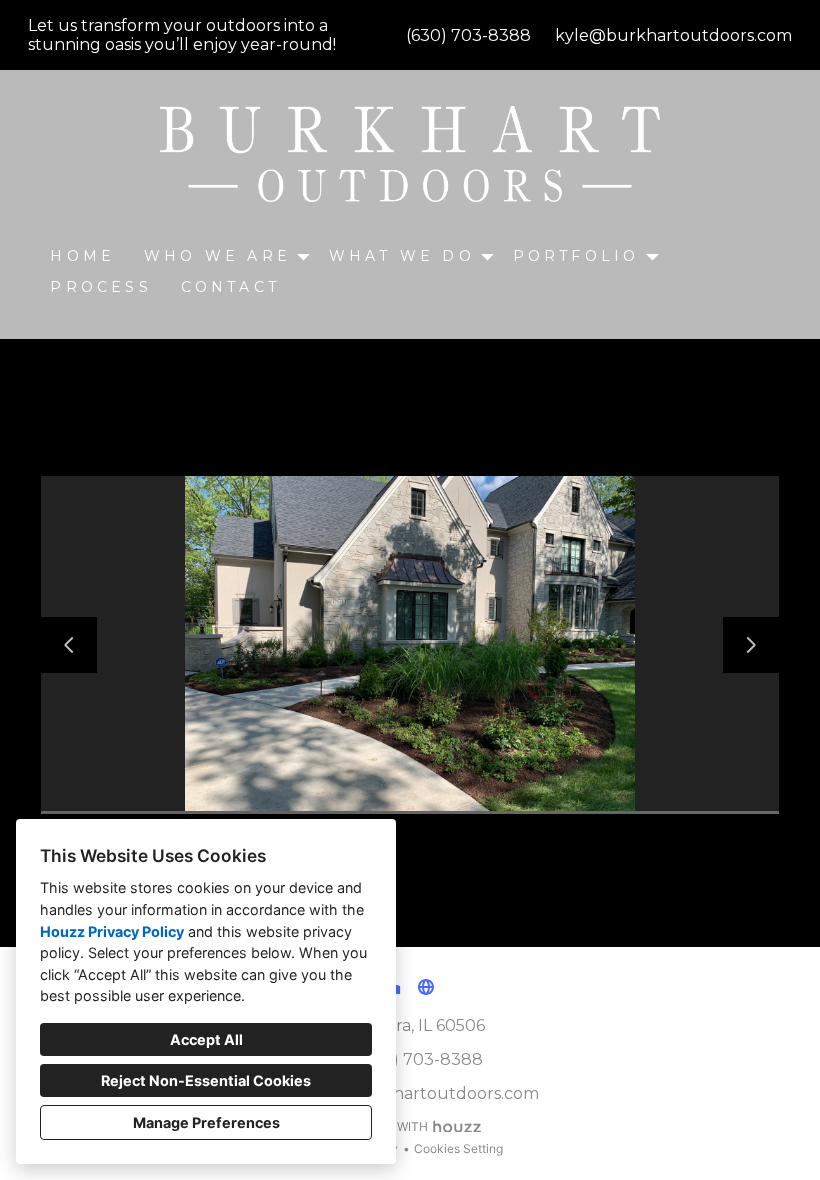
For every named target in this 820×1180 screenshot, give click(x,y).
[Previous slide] (69, 645)
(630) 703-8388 (468, 35)
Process (100, 287)
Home (82, 256)
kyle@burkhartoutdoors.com (673, 35)
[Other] (426, 987)
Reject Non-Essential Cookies (206, 1080)
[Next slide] (751, 645)
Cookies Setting (458, 1148)
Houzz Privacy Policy (112, 931)
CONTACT (230, 287)
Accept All (206, 1039)
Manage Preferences (206, 1122)
